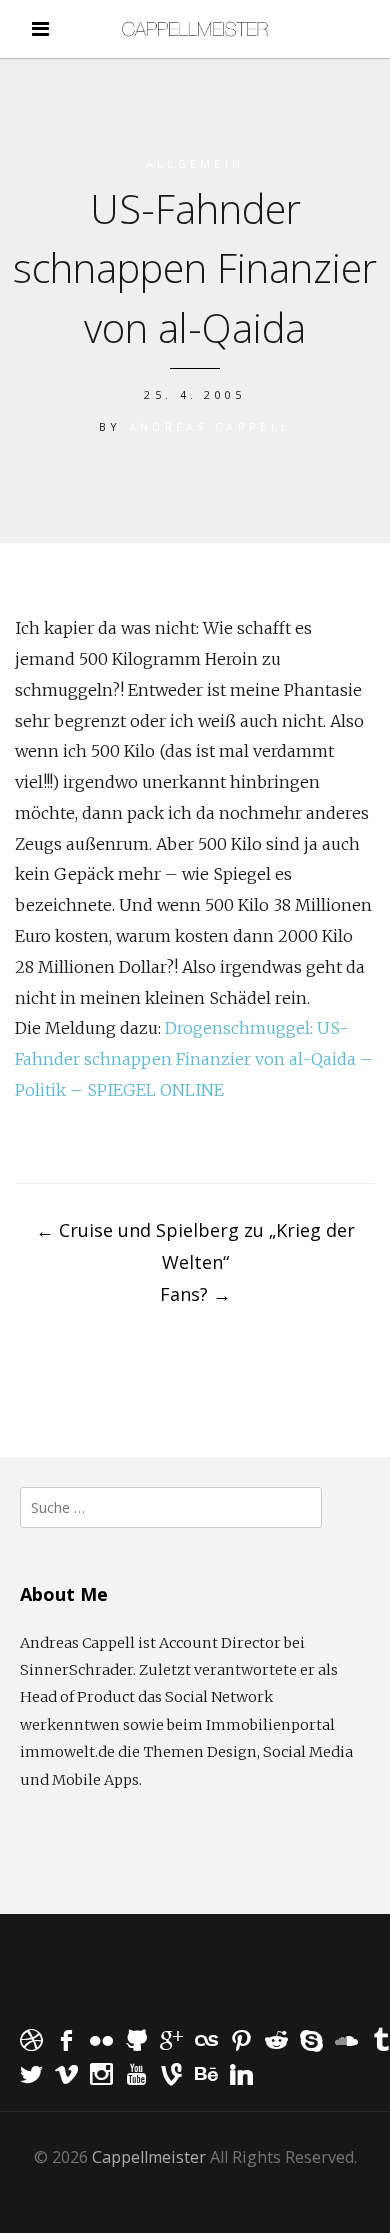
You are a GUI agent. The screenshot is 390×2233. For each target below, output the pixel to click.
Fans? (195, 1294)
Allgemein (195, 163)
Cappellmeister (149, 2157)
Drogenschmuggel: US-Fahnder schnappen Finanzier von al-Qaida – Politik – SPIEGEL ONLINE (194, 1059)
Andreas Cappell (210, 426)
